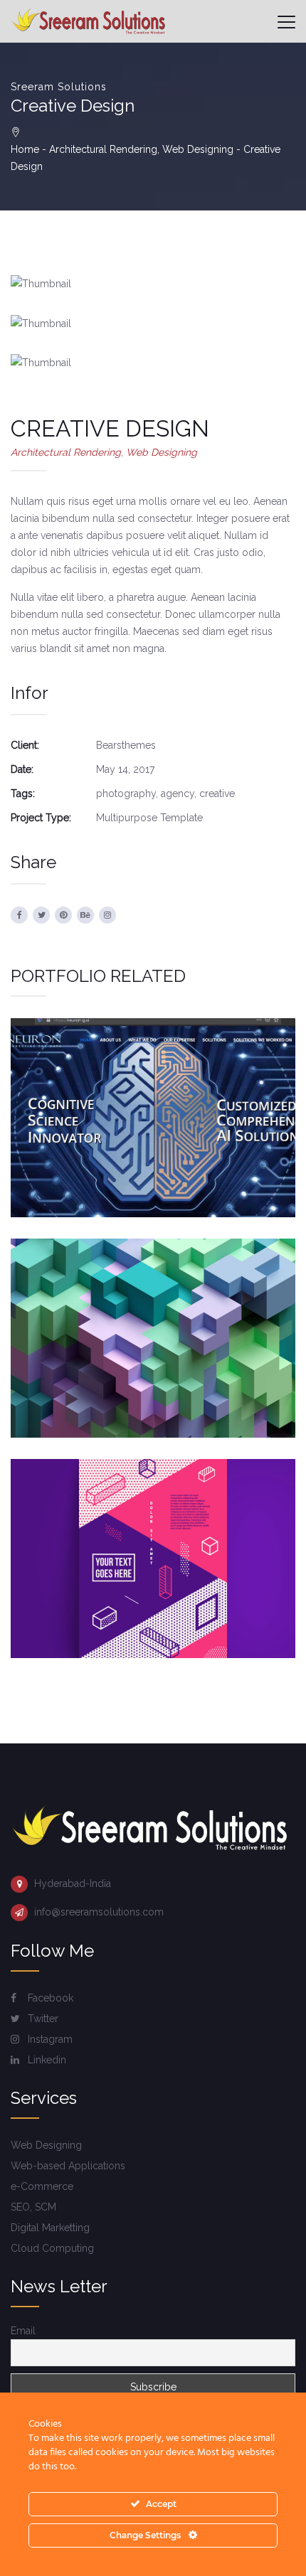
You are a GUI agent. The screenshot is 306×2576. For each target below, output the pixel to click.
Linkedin (46, 2060)
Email (23, 2331)
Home (25, 149)
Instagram (49, 2039)
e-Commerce (42, 2186)
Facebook (49, 1998)
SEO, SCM (33, 2207)
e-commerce (210, 1368)
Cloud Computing (52, 2248)
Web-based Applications (68, 2166)
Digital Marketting (50, 2228)
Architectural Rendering (103, 149)
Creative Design (153, 1308)
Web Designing (198, 149)
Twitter (42, 2019)
